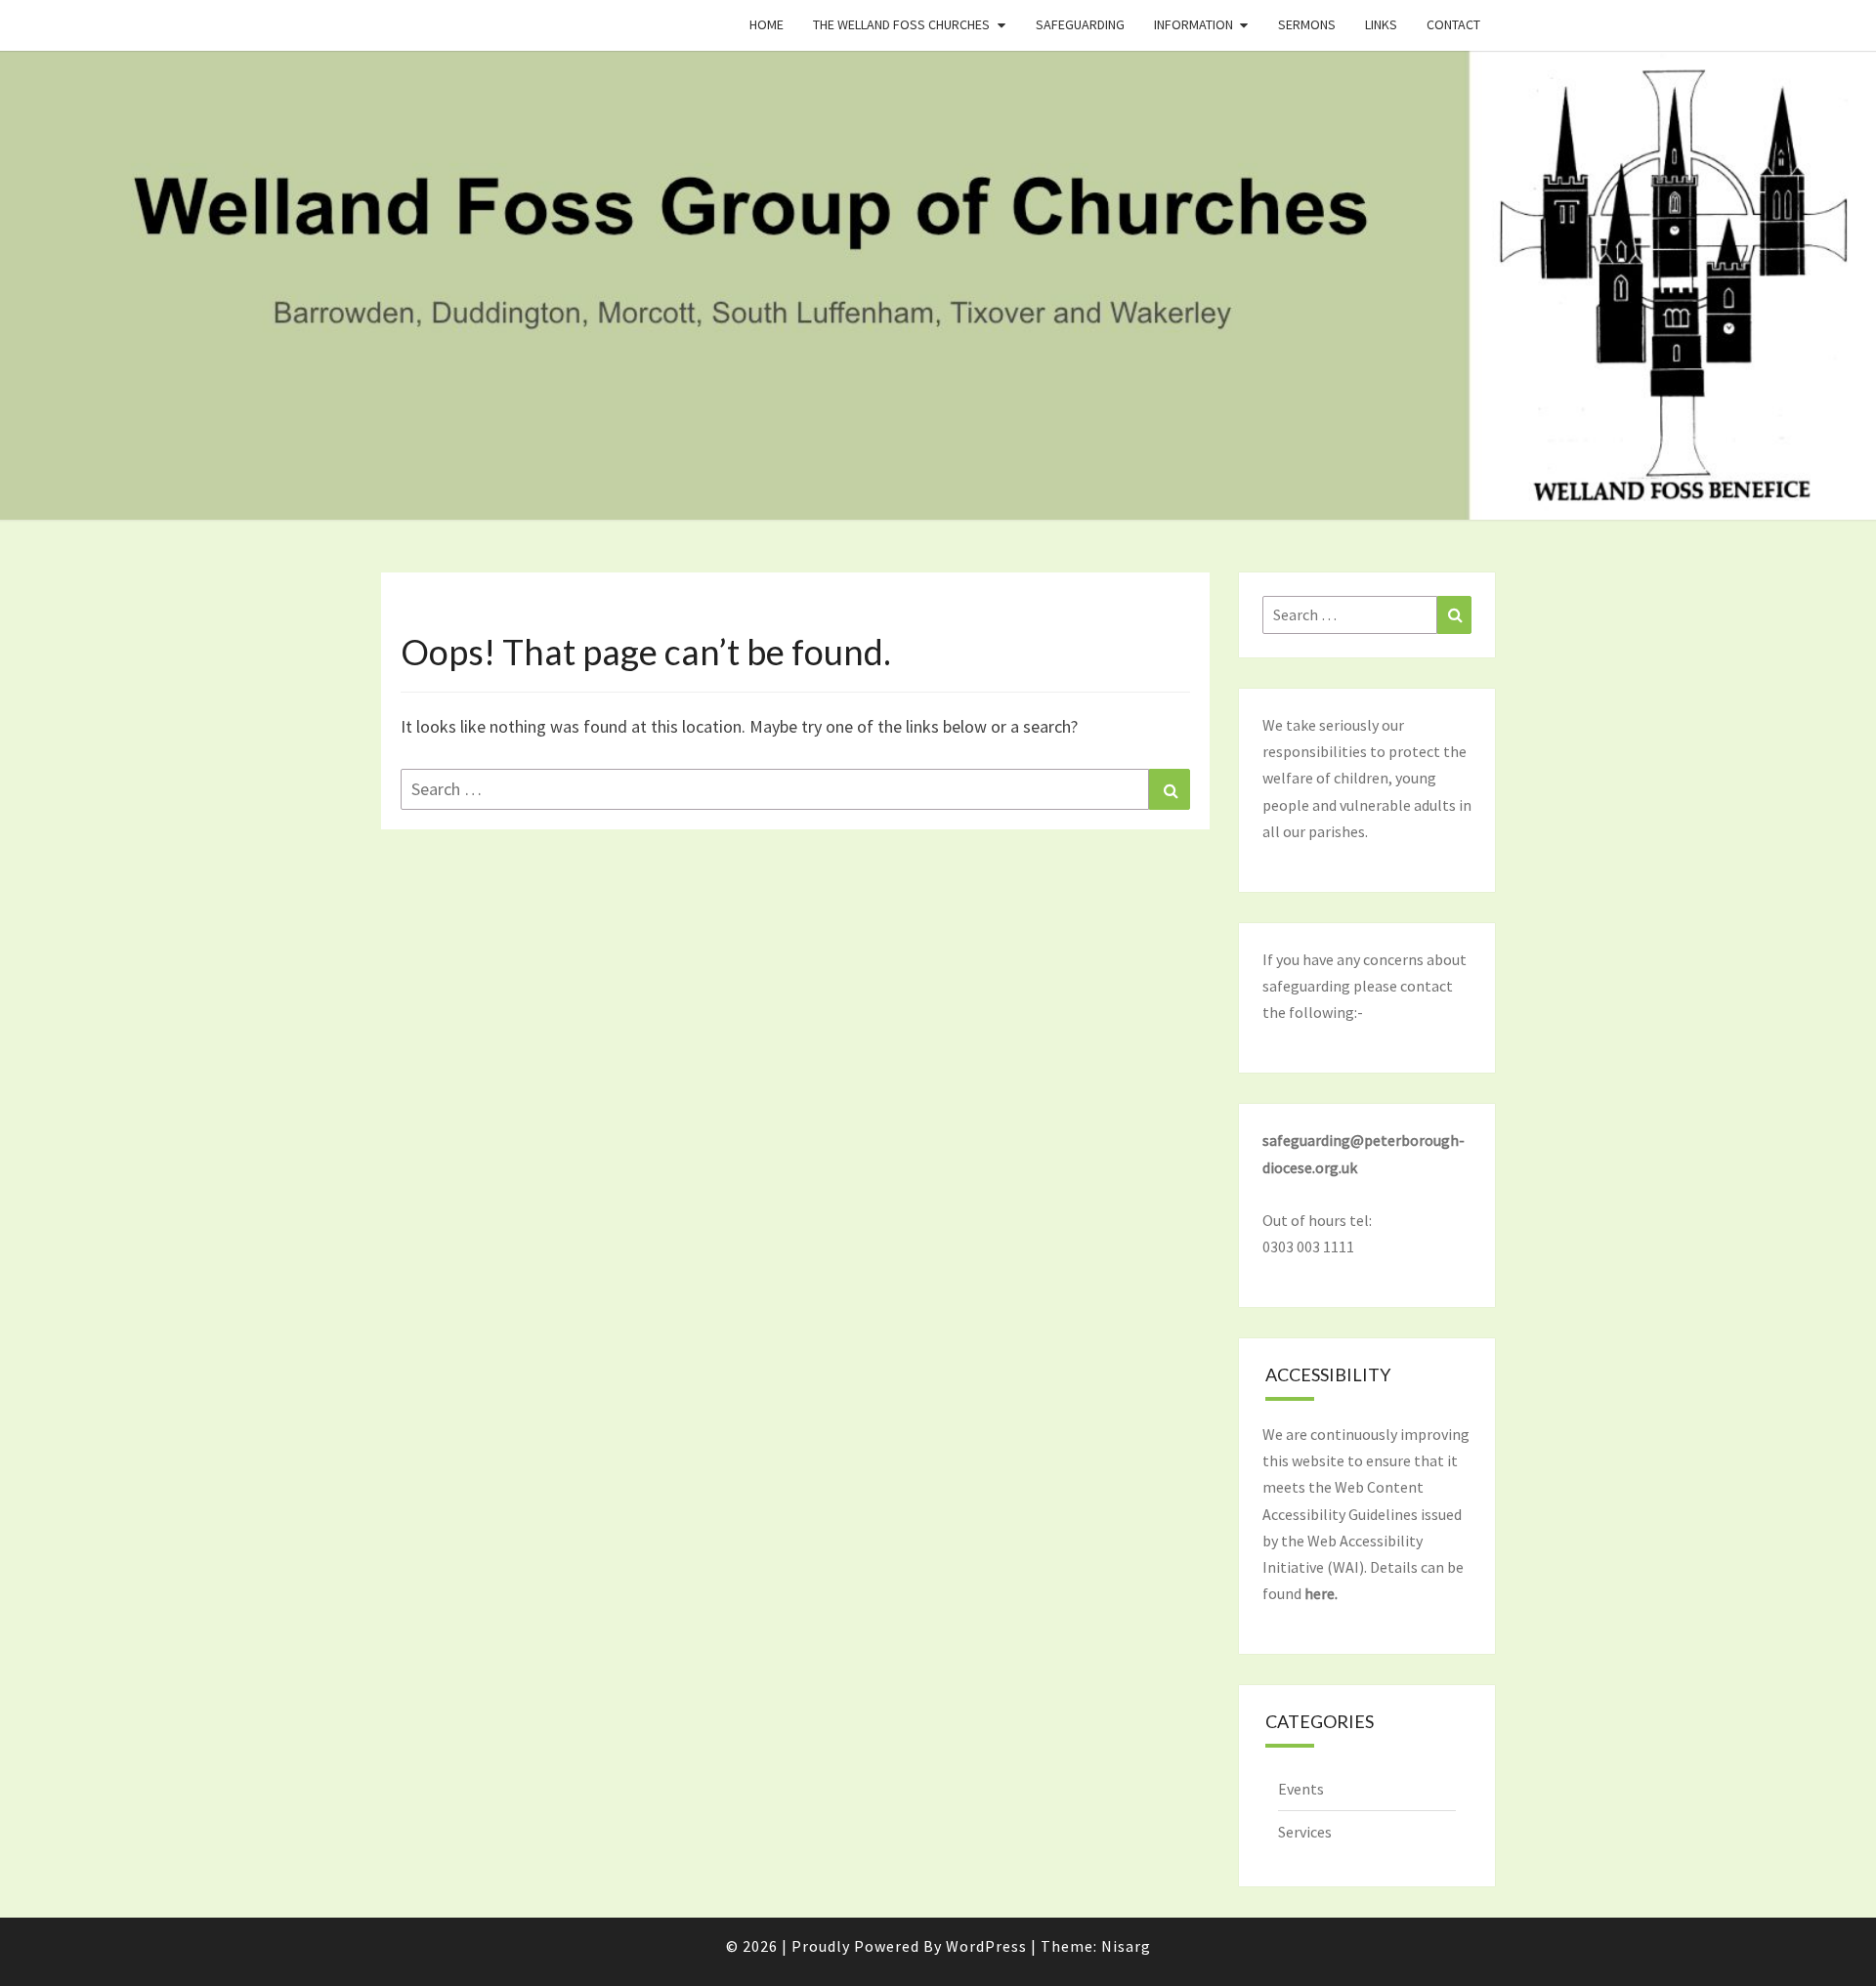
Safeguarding (1080, 24)
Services (1305, 1832)
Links (1381, 24)
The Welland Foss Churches (901, 24)
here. (1321, 1593)
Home (767, 24)
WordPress (986, 1946)
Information (1194, 24)
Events (1301, 1789)
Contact (1453, 24)
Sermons (1307, 24)
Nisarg (1126, 1946)
